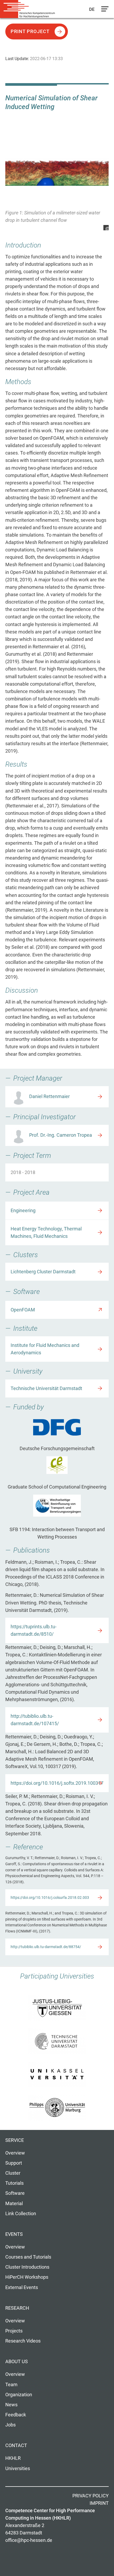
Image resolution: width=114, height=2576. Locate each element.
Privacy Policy (91, 2496)
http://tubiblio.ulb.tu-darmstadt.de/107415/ (35, 1720)
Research (17, 2308)
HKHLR (13, 2458)
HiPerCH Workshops (27, 2277)
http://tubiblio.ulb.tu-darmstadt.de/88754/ (46, 1947)
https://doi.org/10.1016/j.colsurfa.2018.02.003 (50, 1898)
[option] (57, 184)
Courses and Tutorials (28, 2257)
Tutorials (14, 2183)
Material (14, 2204)
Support (14, 2163)
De (92, 9)
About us (17, 2362)
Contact (16, 2445)
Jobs (10, 2425)
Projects (14, 2331)
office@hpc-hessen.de (29, 2540)
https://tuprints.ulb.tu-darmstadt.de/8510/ (34, 1630)
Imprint (99, 2503)
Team (11, 2385)
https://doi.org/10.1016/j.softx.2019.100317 (57, 1783)
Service (15, 2140)
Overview (15, 2153)
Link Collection (21, 2214)
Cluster (13, 2173)
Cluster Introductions (27, 2267)
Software (15, 2193)
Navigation (104, 10)
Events (14, 2234)
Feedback (16, 2415)
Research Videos (23, 2341)
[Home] (29, 9)
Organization (19, 2395)
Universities (18, 2469)
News (11, 2405)
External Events (22, 2287)
